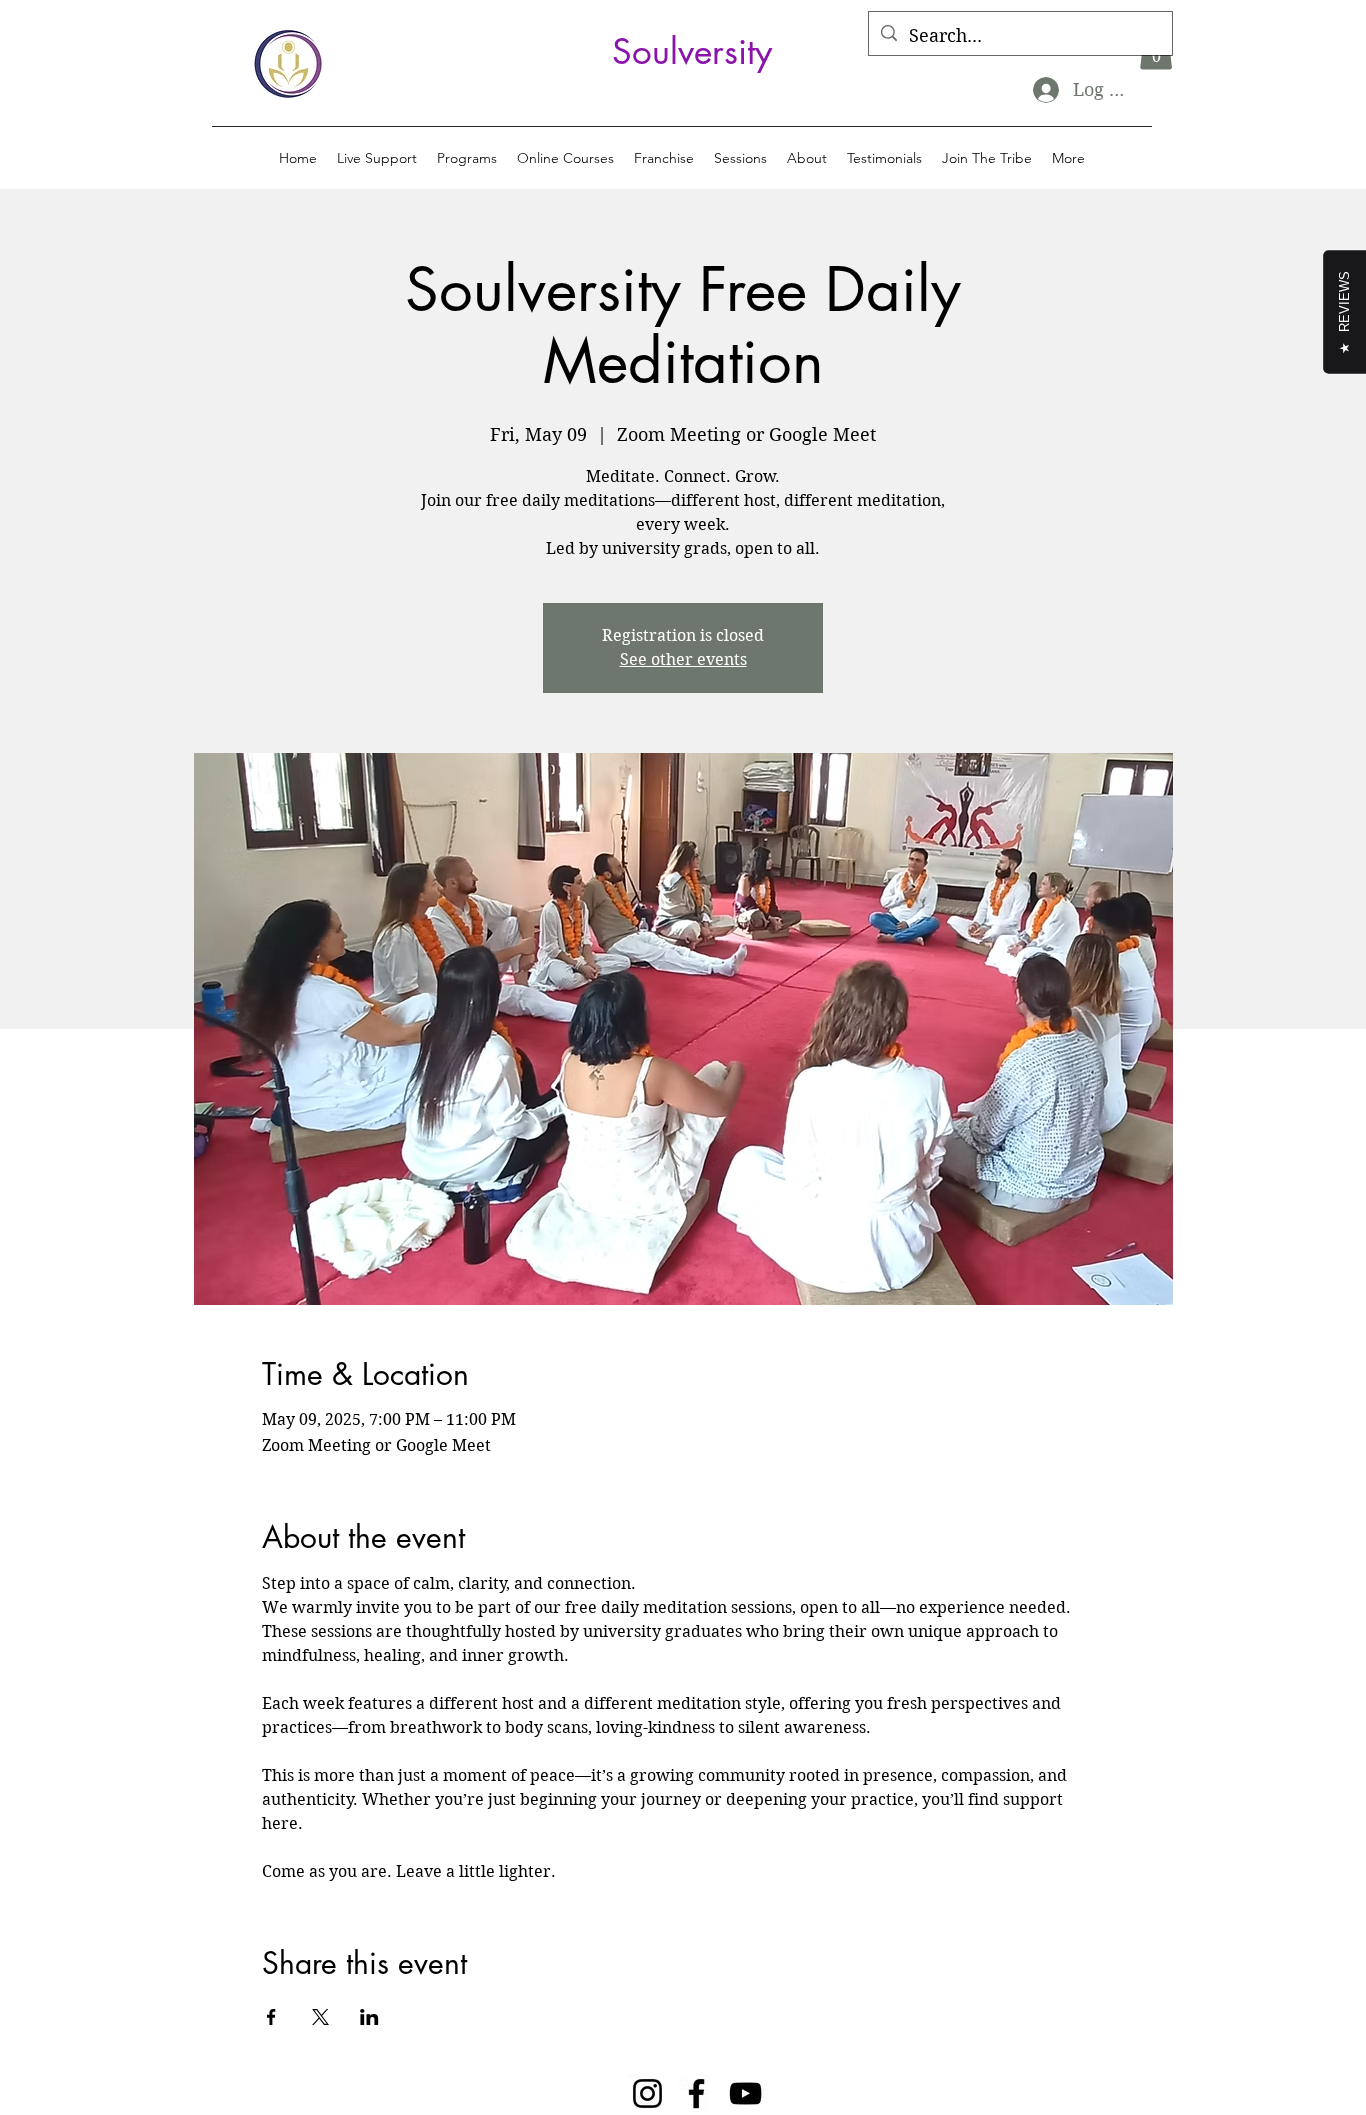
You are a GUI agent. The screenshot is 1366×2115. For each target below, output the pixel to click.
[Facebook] (696, 2093)
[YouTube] (745, 2093)
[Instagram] (647, 2093)
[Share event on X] (320, 2017)
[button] (467, 158)
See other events (683, 659)
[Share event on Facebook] (271, 2017)
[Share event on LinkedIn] (369, 2017)
